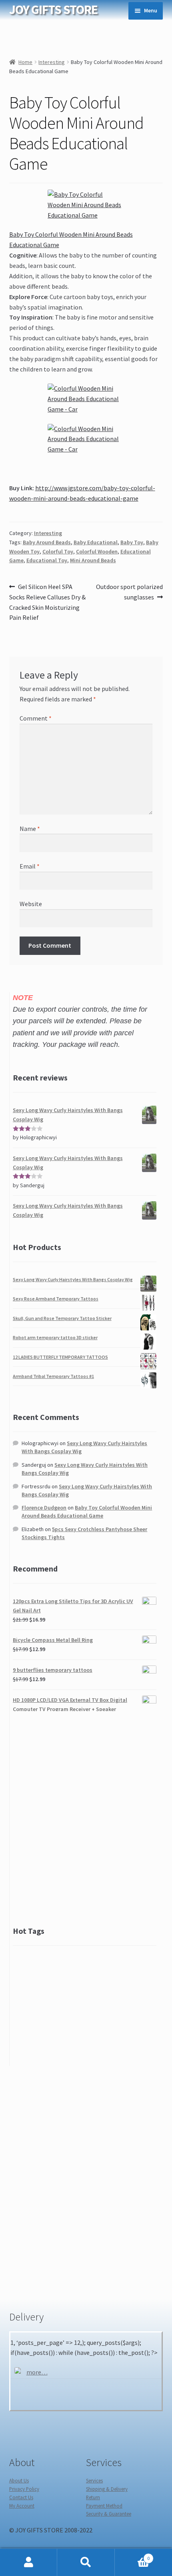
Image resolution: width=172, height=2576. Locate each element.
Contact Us (21, 2497)
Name (30, 829)
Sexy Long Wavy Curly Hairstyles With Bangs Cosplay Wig (73, 1279)
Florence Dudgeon (44, 1508)
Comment (36, 718)
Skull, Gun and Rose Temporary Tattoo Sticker (62, 1318)
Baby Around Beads (47, 542)
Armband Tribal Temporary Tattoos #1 (53, 1376)
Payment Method (104, 2506)
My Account (22, 2506)
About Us (19, 2480)
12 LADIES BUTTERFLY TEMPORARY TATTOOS (60, 1357)
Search (86, 2562)
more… (37, 2372)
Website (31, 904)
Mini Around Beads (93, 560)
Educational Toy (47, 560)
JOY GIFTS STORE (53, 10)
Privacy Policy (24, 2489)
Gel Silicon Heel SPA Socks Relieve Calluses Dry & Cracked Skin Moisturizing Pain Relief (47, 602)
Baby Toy (132, 542)
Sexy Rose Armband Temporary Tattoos (56, 1299)
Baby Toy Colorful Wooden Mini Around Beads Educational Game (87, 1512)
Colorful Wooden (97, 551)
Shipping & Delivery (107, 2489)
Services (94, 2480)
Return (93, 2497)
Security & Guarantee (109, 2514)
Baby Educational (96, 542)
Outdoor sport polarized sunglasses (129, 592)
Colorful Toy (58, 551)
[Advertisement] (86, 1818)
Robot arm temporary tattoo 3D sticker (55, 1337)
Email (30, 866)
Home (25, 62)
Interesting (52, 62)
